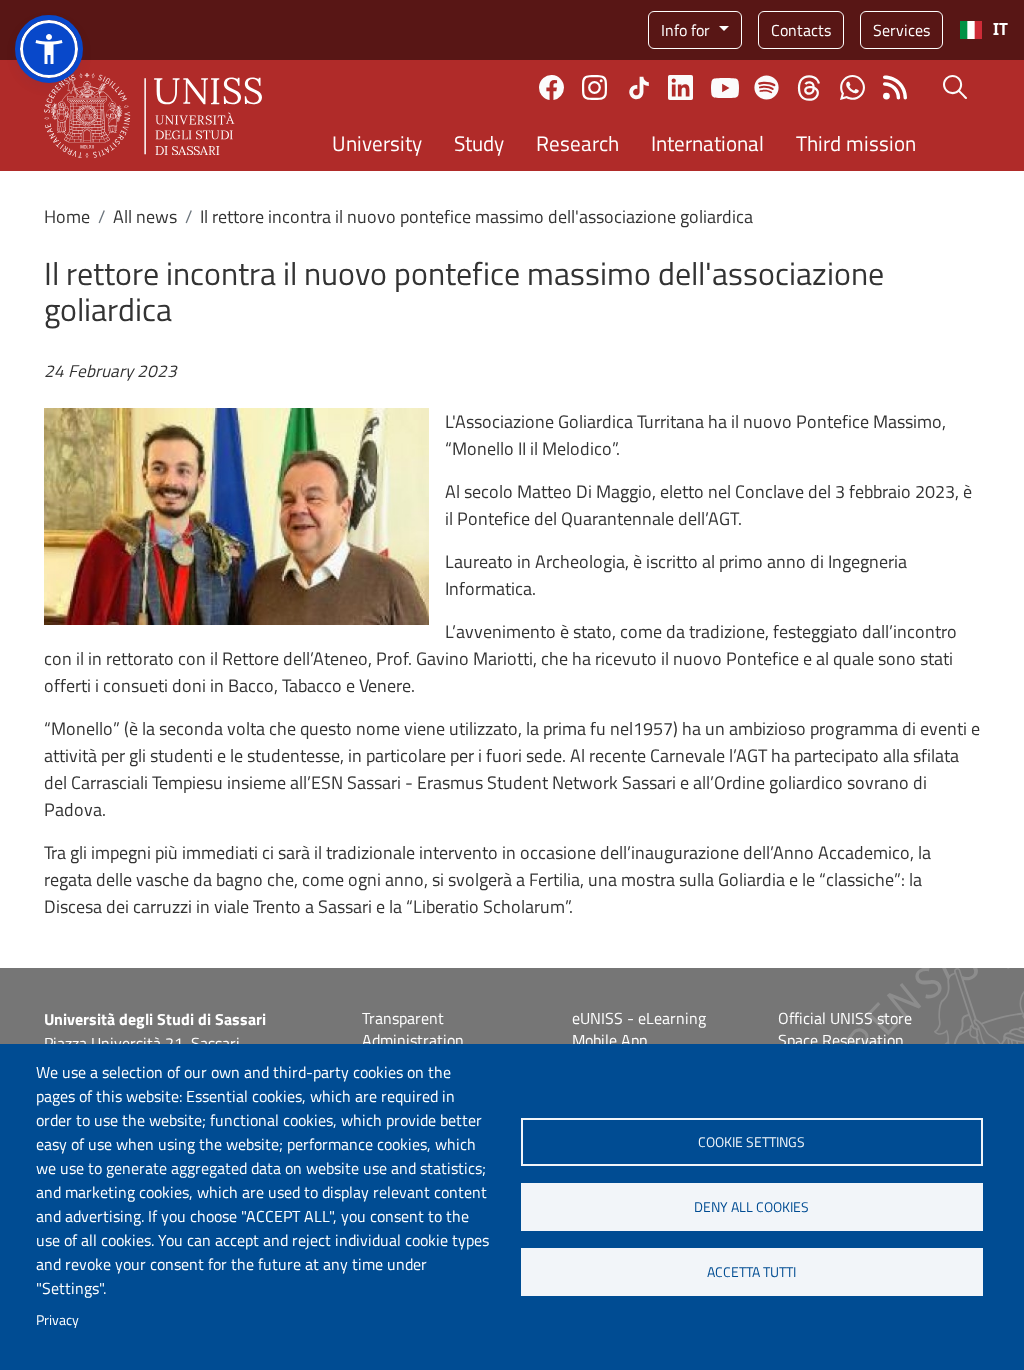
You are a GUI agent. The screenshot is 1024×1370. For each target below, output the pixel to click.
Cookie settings (751, 1142)
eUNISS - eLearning (639, 1018)
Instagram (594, 87)
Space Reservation (841, 1040)
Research (577, 143)
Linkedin (680, 87)
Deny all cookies (751, 1207)
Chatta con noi (852, 87)
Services (901, 30)
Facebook (551, 87)
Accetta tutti (751, 1272)
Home (67, 216)
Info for (687, 30)
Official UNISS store (845, 1018)
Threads (809, 88)
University (377, 143)
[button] (49, 49)
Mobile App (609, 1040)
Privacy (57, 1320)
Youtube (725, 88)
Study (479, 143)
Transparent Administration (413, 1029)
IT (1000, 29)
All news (145, 216)
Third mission (856, 143)
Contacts (801, 30)
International (707, 143)
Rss (895, 87)
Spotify (766, 87)
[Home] (153, 115)
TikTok (639, 88)
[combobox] (983, 30)
